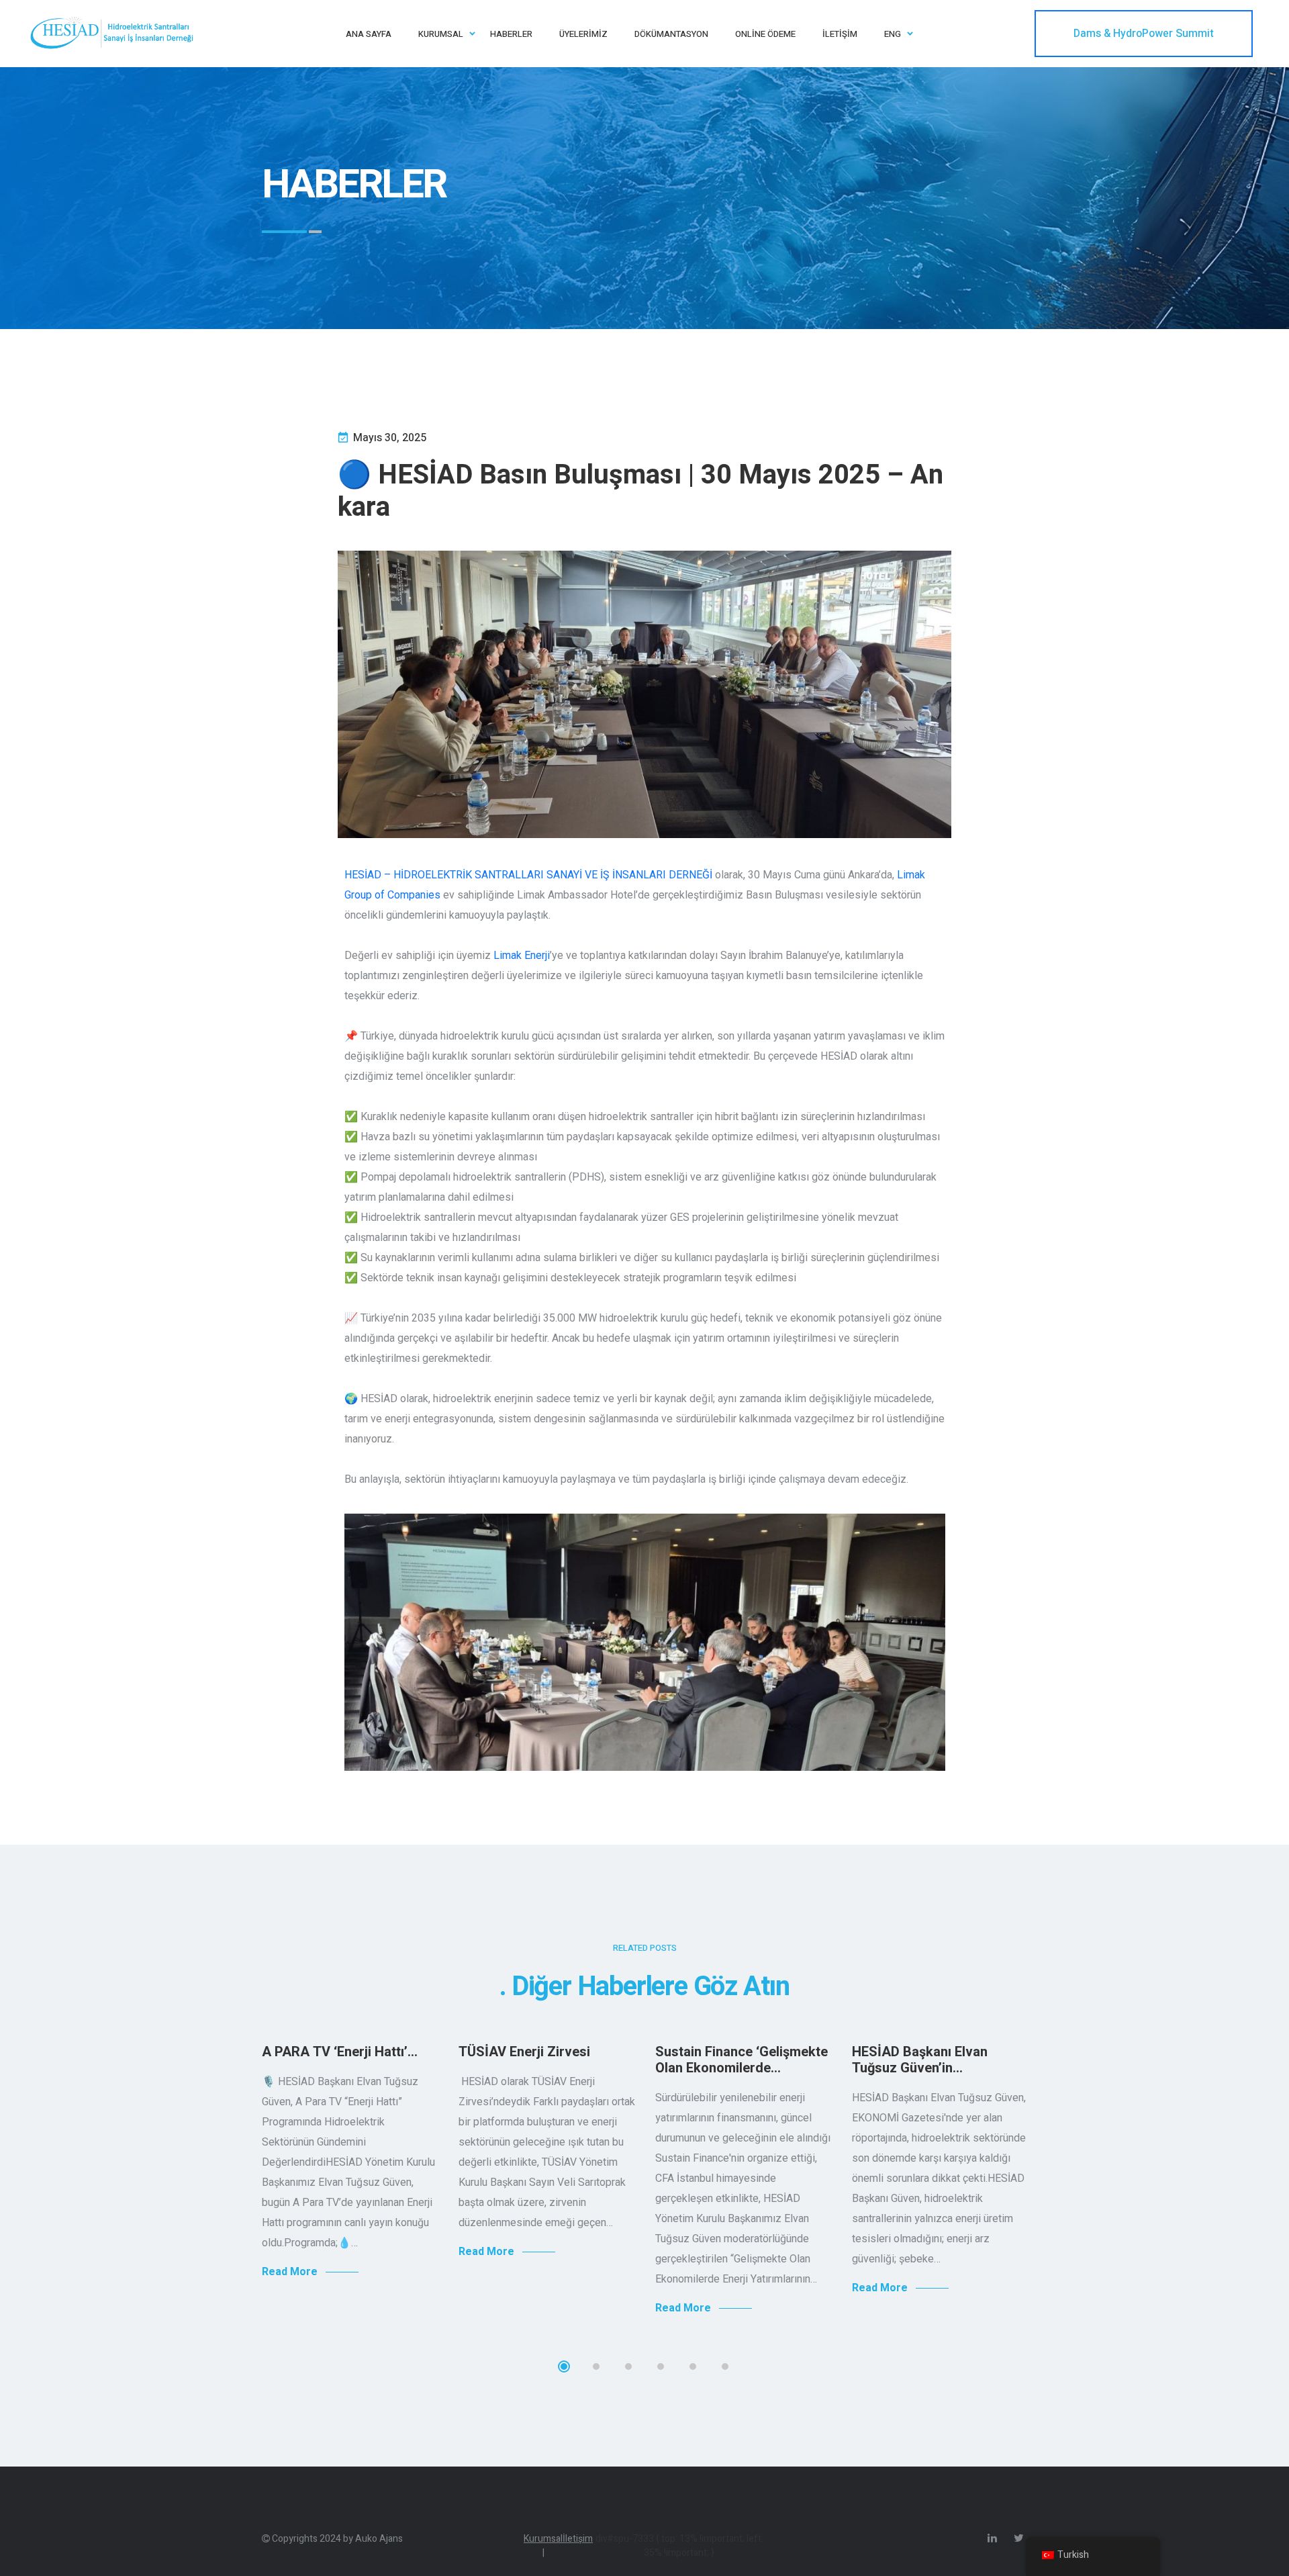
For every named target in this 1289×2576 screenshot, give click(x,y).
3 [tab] (628, 2366)
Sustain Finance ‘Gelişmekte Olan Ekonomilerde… (742, 2060)
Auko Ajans (379, 2539)
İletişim (578, 2539)
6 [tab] (725, 2366)
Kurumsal (543, 2546)
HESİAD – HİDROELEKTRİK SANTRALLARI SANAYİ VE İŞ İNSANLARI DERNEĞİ (528, 875)
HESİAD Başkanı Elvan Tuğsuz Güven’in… (920, 2060)
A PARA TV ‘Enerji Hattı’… (340, 2052)
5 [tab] (693, 2366)
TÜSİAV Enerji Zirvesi (524, 2052)
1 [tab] (564, 2366)
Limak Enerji (522, 955)
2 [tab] (596, 2366)
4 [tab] (661, 2366)
